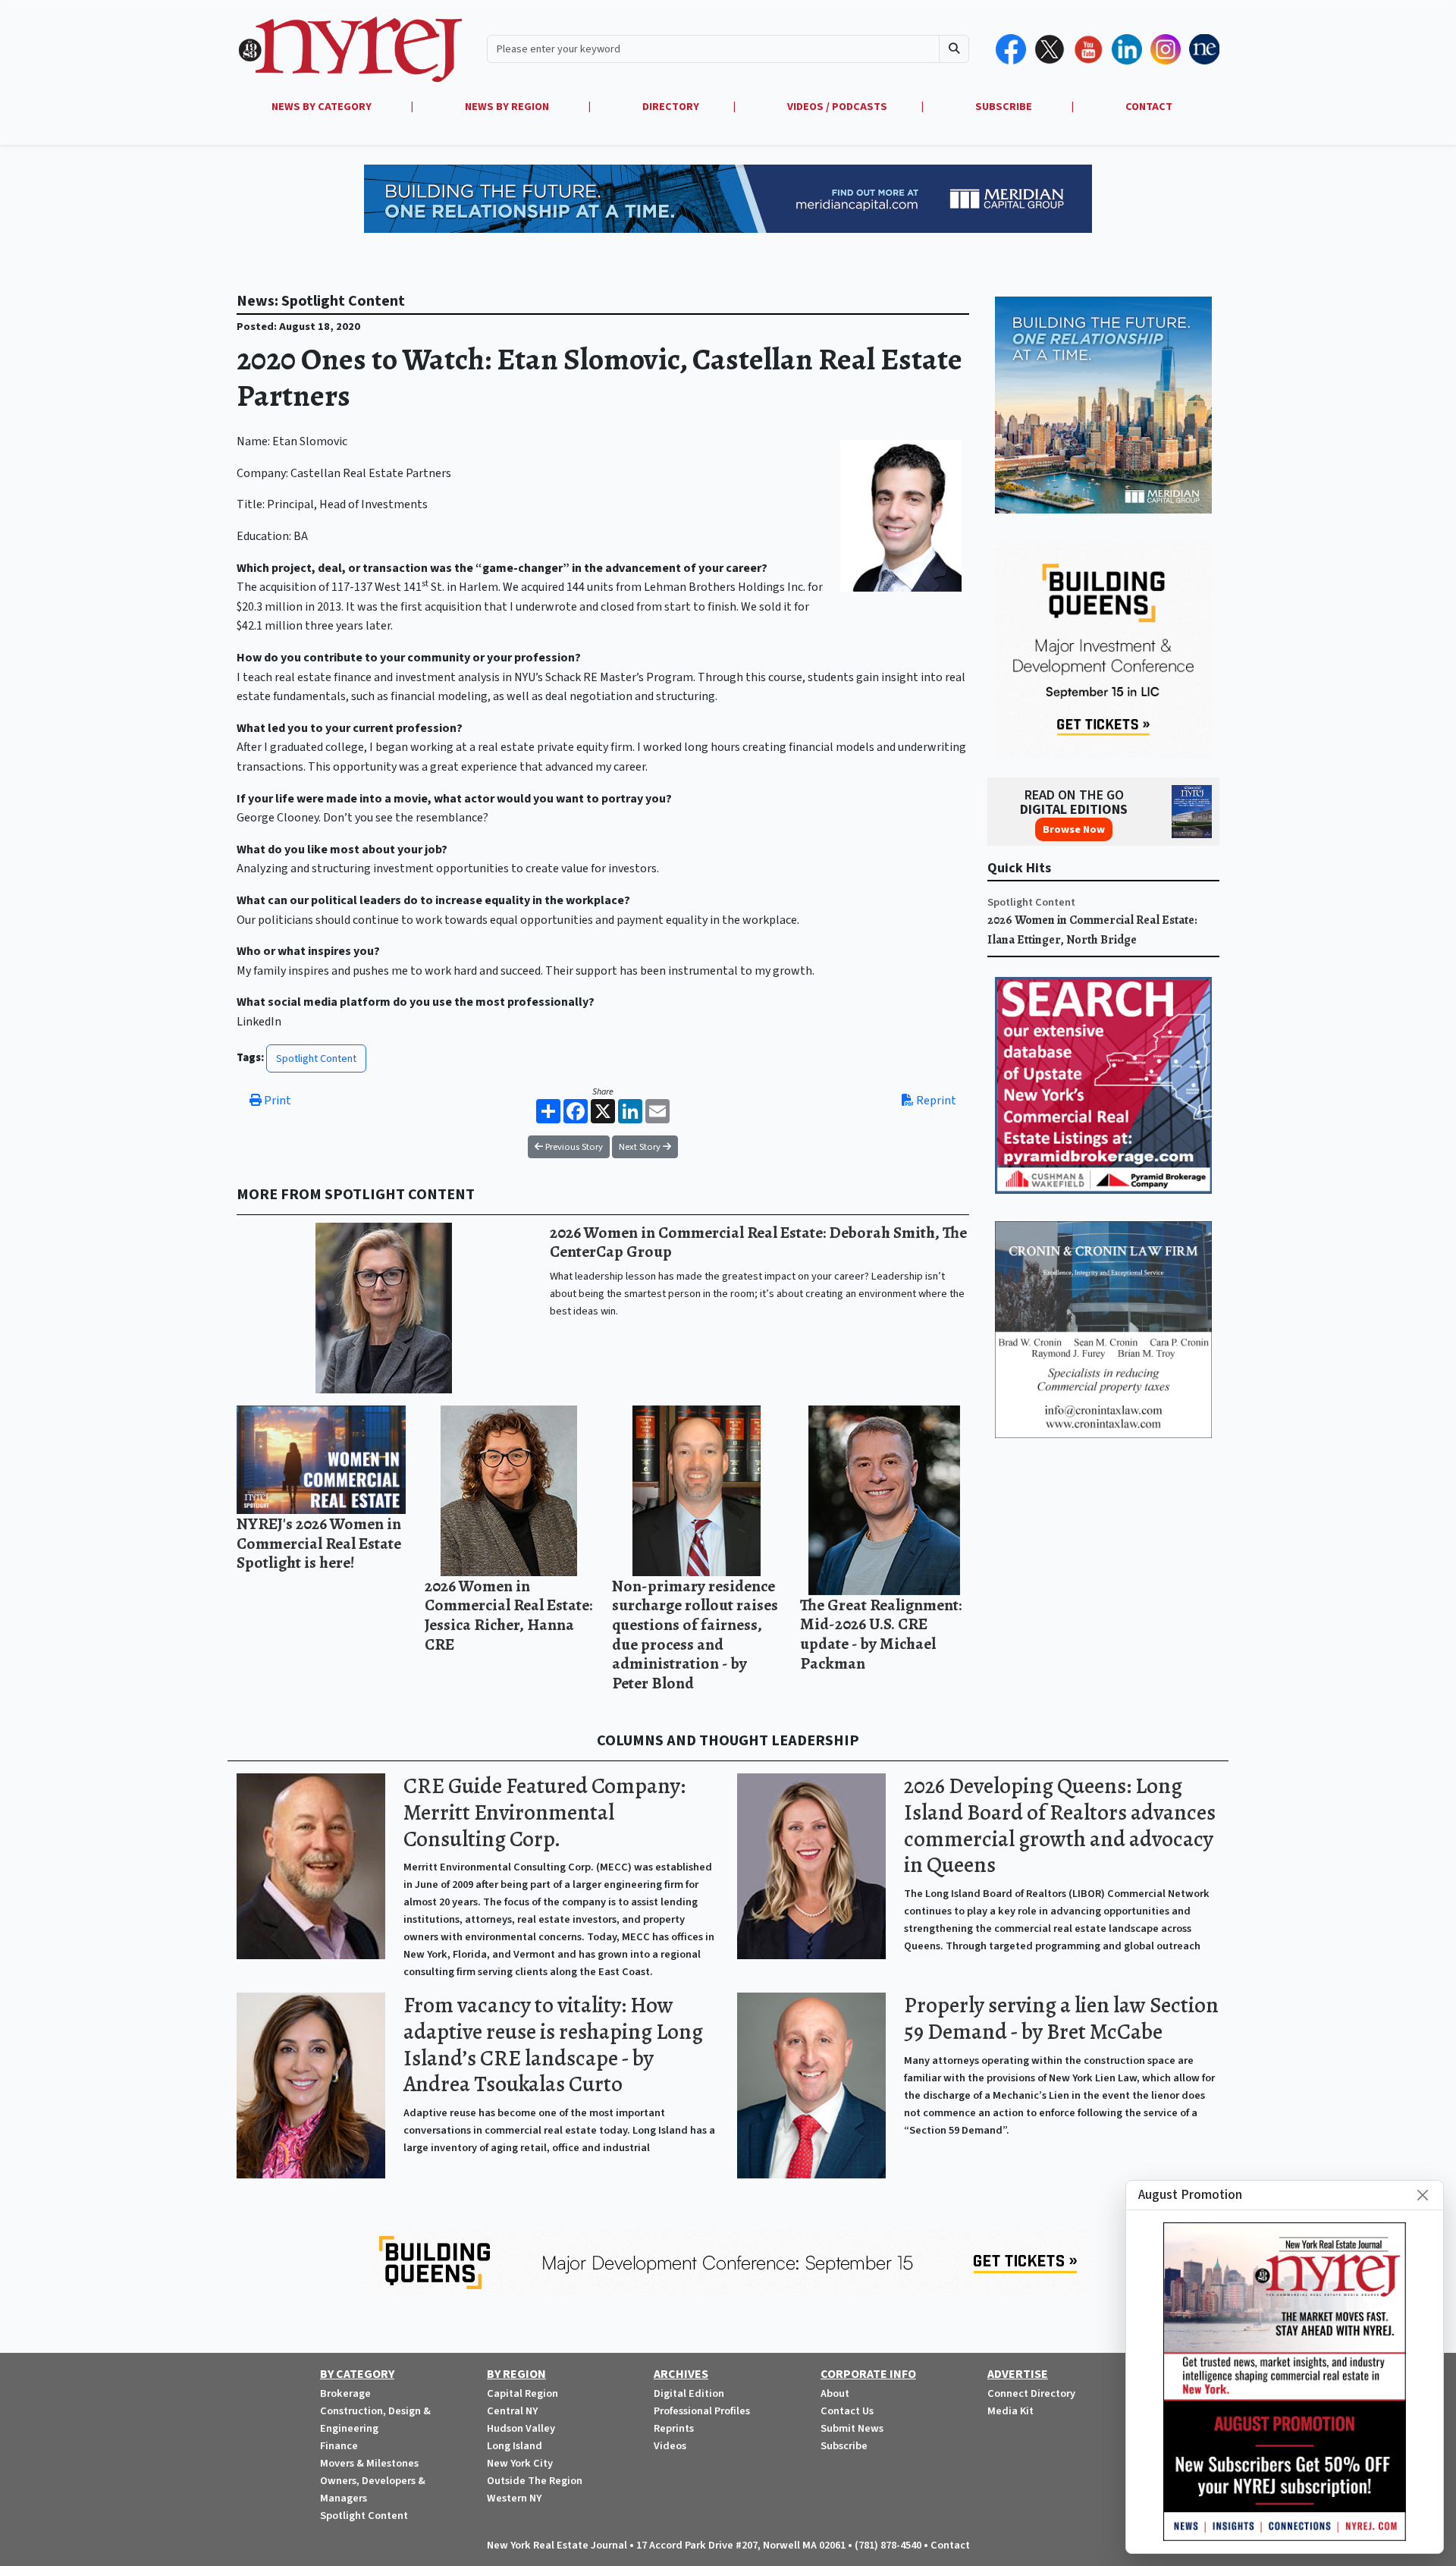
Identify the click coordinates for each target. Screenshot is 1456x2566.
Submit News (852, 2428)
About (835, 2393)
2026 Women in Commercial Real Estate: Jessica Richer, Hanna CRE (508, 1615)
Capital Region (522, 2393)
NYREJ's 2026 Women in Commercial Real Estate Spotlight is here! (319, 1543)
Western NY (514, 2498)
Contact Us (847, 2411)
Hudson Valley (521, 2428)
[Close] (1423, 2195)
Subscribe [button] (1005, 107)
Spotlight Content (316, 1058)
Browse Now (1074, 829)
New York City (520, 2463)
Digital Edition (689, 2393)
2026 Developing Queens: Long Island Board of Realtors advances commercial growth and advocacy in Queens (1060, 1825)
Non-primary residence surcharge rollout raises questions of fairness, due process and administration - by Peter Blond (695, 1634)
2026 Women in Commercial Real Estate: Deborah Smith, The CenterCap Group (758, 1242)
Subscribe (844, 2446)
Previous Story (573, 1147)
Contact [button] (1149, 107)
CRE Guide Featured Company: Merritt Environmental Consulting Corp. (544, 1812)
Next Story (641, 1147)
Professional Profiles (702, 2411)
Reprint (935, 1101)
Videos (670, 2446)
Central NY (512, 2411)
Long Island (515, 2446)
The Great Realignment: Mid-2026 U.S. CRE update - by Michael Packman (881, 1634)
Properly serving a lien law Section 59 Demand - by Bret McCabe (1061, 2018)
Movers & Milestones (369, 2463)
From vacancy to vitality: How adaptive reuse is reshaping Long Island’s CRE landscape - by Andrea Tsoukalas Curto (553, 2045)
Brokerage (345, 2393)
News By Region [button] (508, 107)
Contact (950, 2545)
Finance (339, 2446)
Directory (671, 107)
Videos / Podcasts (837, 107)
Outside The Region (535, 2481)
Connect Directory (1031, 2393)
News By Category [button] (323, 107)
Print (276, 1101)
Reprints (674, 2428)
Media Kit (1010, 2411)
